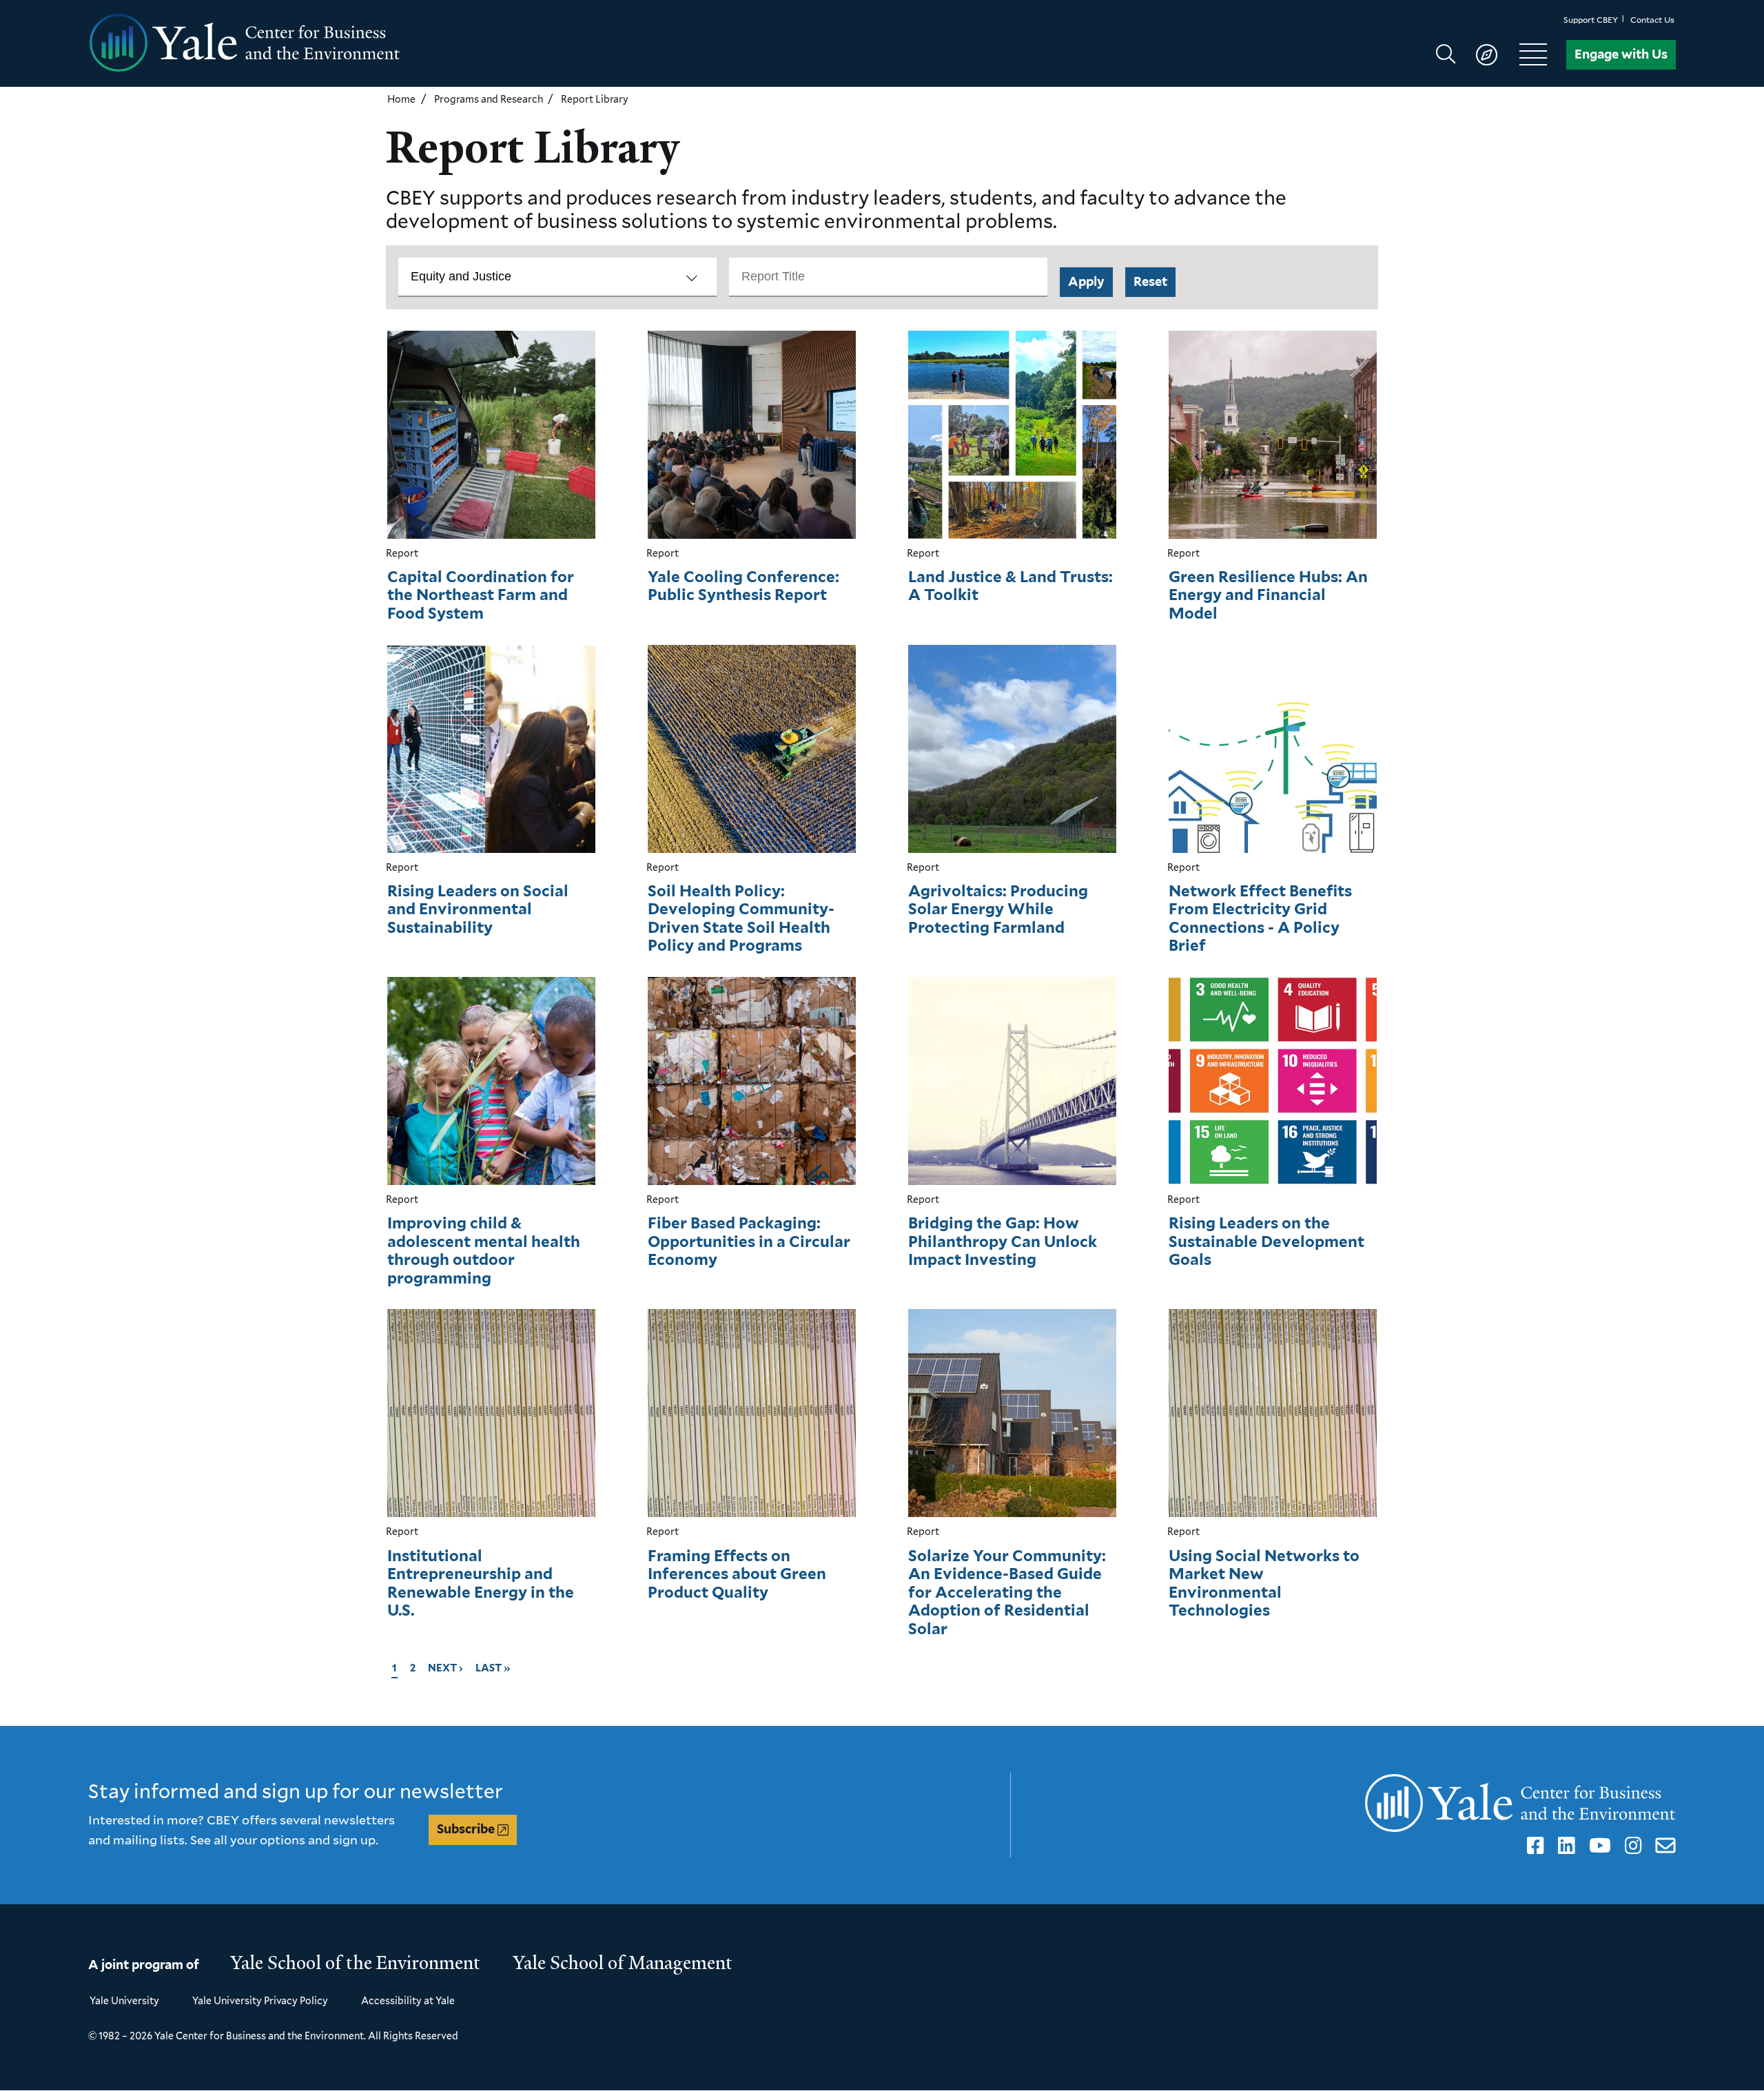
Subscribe (466, 1829)
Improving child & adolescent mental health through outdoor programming (484, 1250)
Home (401, 99)
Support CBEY (1591, 20)
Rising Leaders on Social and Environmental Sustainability (478, 909)
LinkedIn (1564, 1846)
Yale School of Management (623, 1963)
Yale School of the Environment (356, 1963)
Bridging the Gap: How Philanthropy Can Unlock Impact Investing (1003, 1241)
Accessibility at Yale (408, 2000)
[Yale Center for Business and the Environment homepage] (485, 43)
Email (1663, 1846)
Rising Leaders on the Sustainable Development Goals (1266, 1241)
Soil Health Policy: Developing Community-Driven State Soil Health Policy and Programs (741, 918)
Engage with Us (1621, 54)
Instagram (1631, 1846)
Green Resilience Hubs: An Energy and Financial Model (1268, 595)
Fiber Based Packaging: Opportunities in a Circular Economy (749, 1241)
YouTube (1598, 1846)
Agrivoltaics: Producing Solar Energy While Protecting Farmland (998, 909)
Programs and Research (489, 99)
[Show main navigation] (1498, 54)
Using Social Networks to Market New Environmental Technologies (1264, 1583)
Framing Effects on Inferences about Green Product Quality (737, 1574)
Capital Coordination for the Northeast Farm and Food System (481, 595)
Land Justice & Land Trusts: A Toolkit (1011, 586)
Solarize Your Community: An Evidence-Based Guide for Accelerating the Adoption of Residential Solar (1007, 1592)
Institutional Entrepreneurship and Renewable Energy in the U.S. (481, 1583)
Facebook (1533, 1846)
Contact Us (1652, 20)
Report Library (595, 99)
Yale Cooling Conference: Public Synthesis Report (743, 586)
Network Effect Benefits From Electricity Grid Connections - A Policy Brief (1260, 918)
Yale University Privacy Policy (260, 2000)
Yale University (124, 2000)
